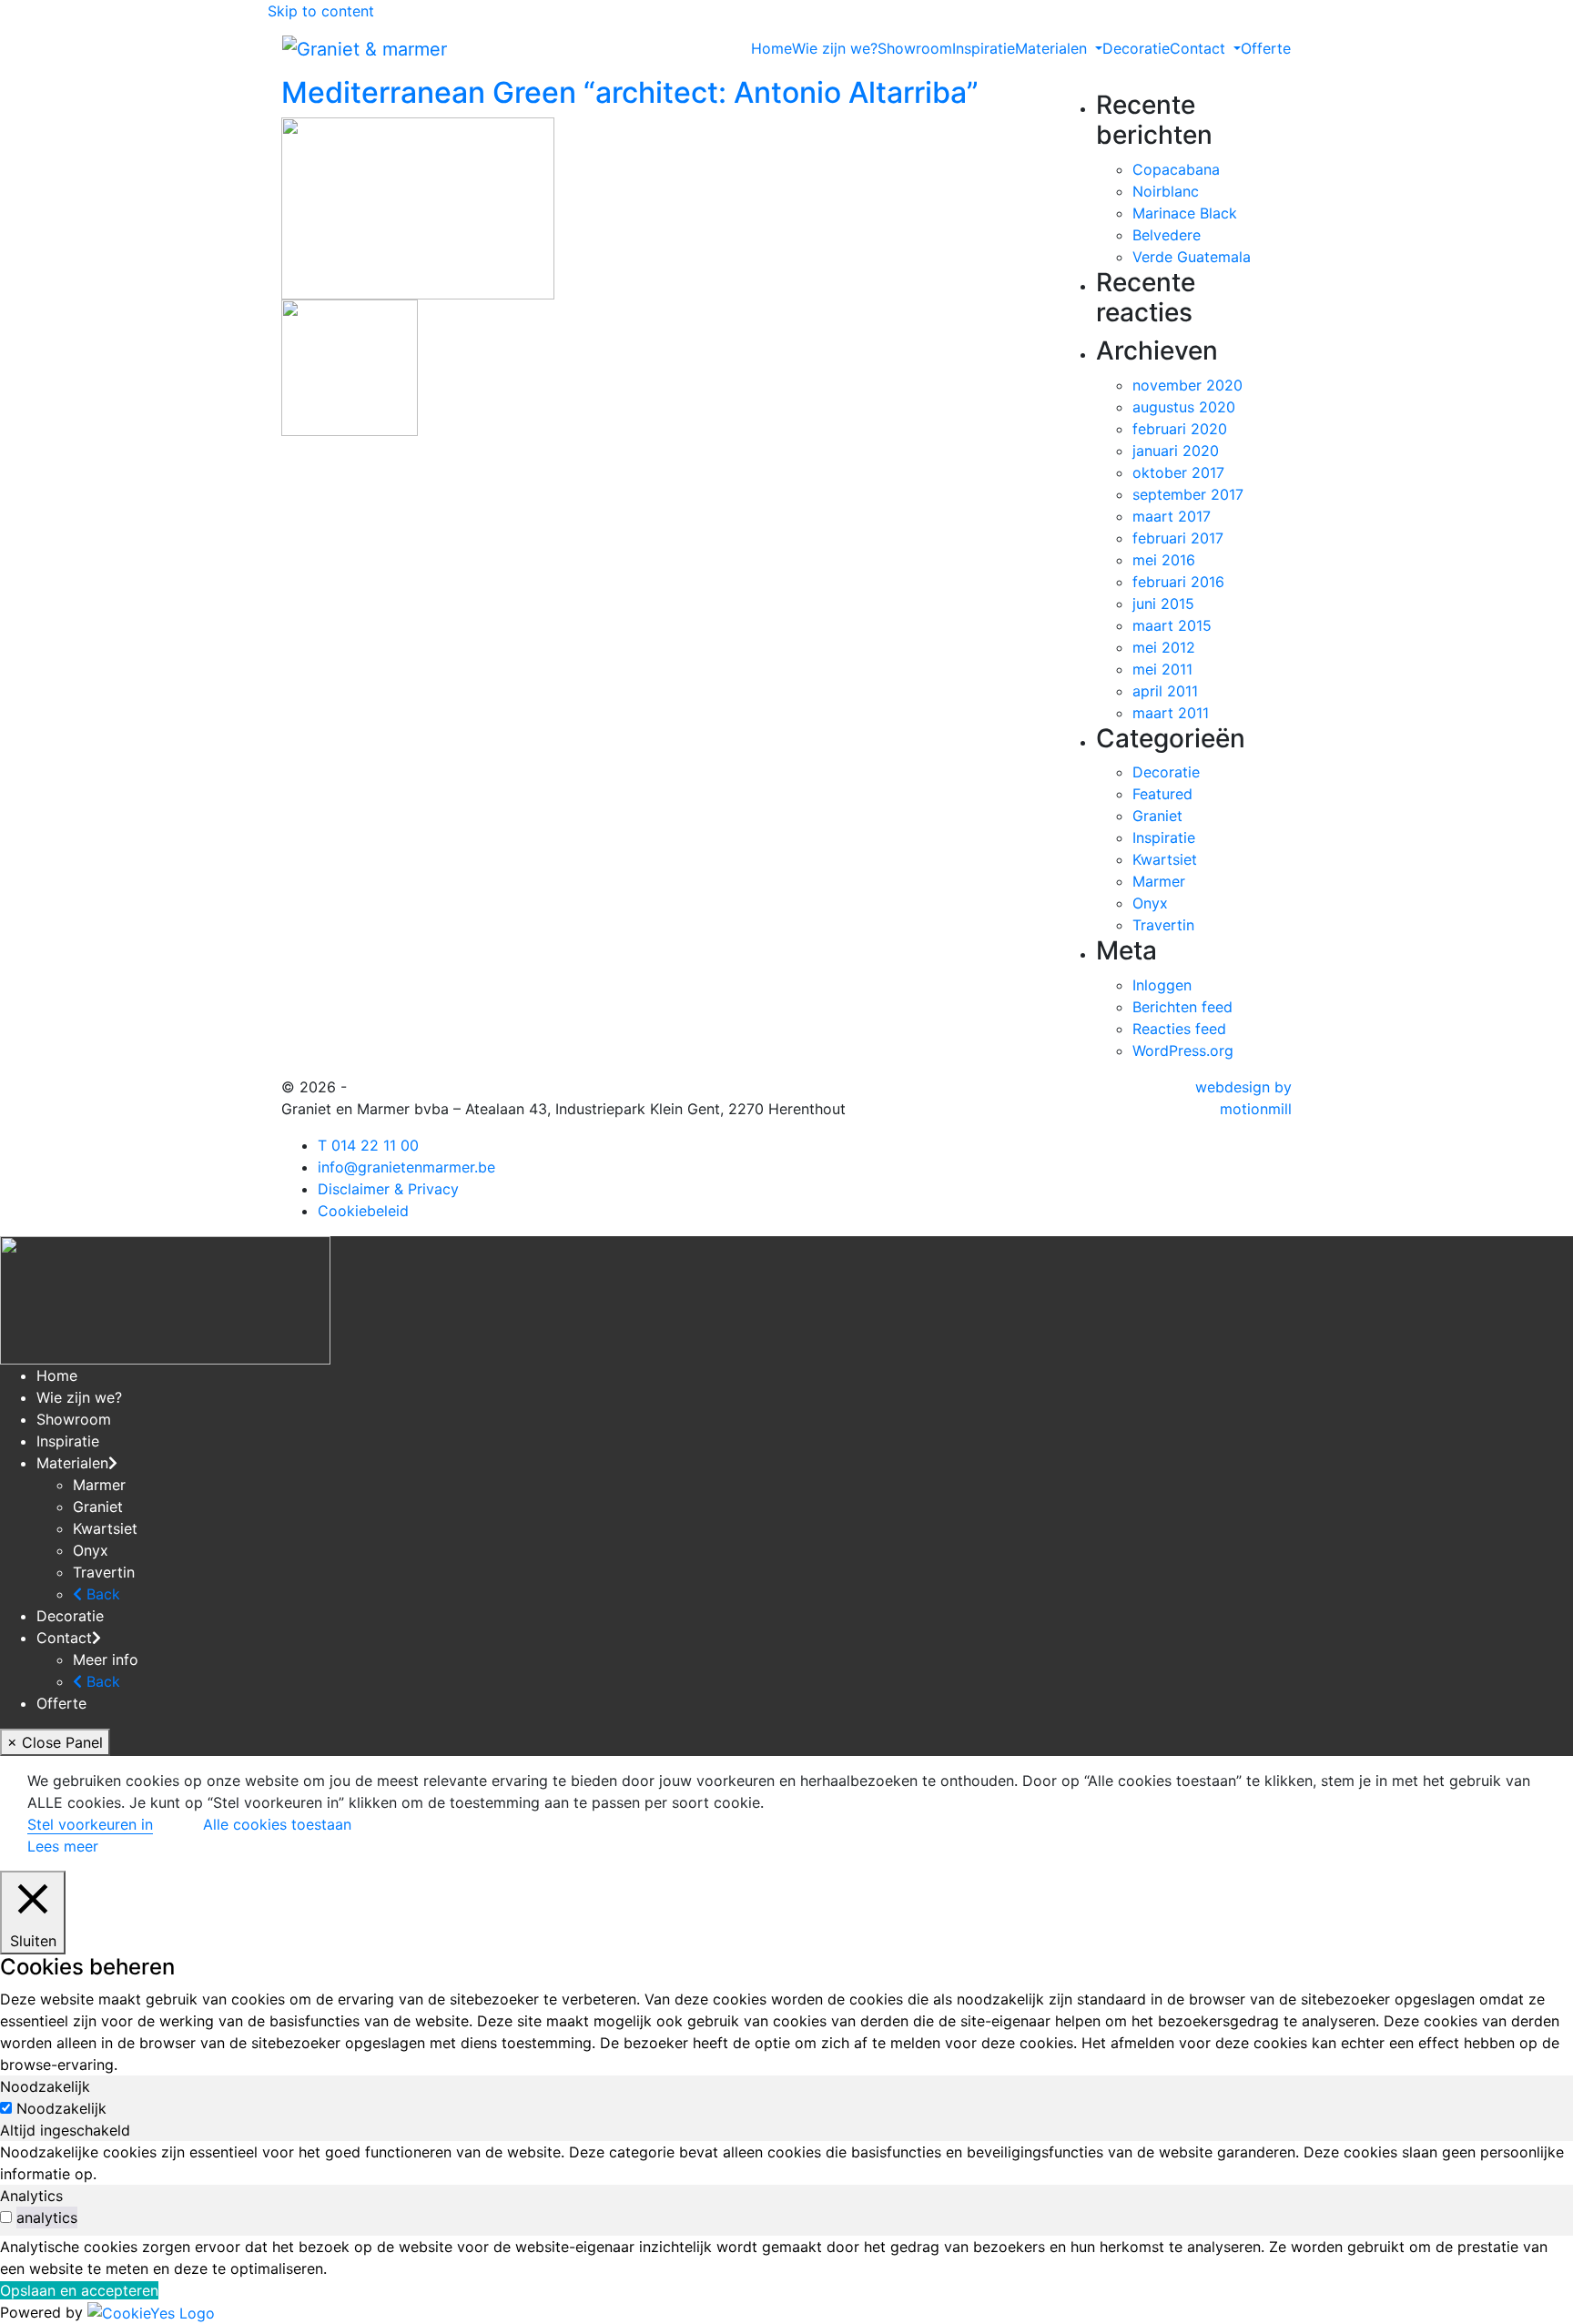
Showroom (915, 48)
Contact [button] (1200, 48)
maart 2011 (1171, 713)
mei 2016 (1164, 560)
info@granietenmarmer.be (406, 1167)
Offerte (1266, 48)
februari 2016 (1178, 582)
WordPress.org (1183, 1050)
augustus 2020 (1184, 407)
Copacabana (1176, 169)
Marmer (1159, 881)
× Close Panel (55, 1742)
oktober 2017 (1178, 472)
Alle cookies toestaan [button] (277, 1824)
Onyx (1150, 903)
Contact (64, 1638)
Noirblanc (1166, 191)
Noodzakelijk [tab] (45, 2086)
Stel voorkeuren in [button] (90, 1824)
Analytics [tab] (31, 2196)
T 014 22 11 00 (368, 1145)
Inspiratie (984, 48)
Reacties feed (1179, 1029)
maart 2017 (1172, 516)
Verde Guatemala (1192, 257)
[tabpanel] (786, 2163)
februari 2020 (1180, 429)
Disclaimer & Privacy (388, 1189)
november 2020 (1187, 385)
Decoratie (1136, 48)
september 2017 (1188, 494)
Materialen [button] (1053, 48)
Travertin (1163, 925)
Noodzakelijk (61, 2108)
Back (101, 1594)
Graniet (1157, 816)
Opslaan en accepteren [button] (79, 2290)
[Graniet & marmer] (365, 47)
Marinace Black (1185, 213)
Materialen (72, 1463)
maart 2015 (1172, 625)
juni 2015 (1163, 604)
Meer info (106, 1659)
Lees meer (63, 1846)
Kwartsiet (1165, 859)
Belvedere (1167, 235)
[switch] (6, 2217)
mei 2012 (1164, 647)
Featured (1162, 794)
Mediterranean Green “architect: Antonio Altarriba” (630, 92)
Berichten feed (1182, 1007)
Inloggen (1162, 985)
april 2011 (1165, 691)
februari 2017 (1178, 538)
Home (771, 48)
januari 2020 (1176, 451)
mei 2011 (1162, 669)
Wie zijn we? (835, 48)
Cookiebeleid (363, 1211)
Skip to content (321, 11)
